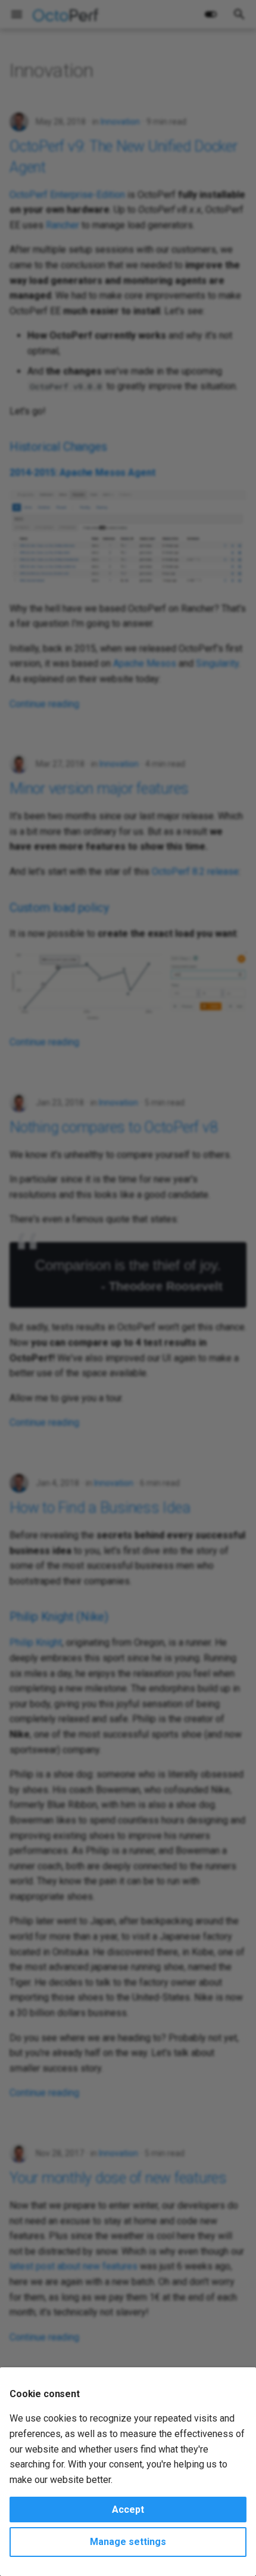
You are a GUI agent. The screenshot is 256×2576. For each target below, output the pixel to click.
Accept (128, 2510)
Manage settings (128, 2542)
